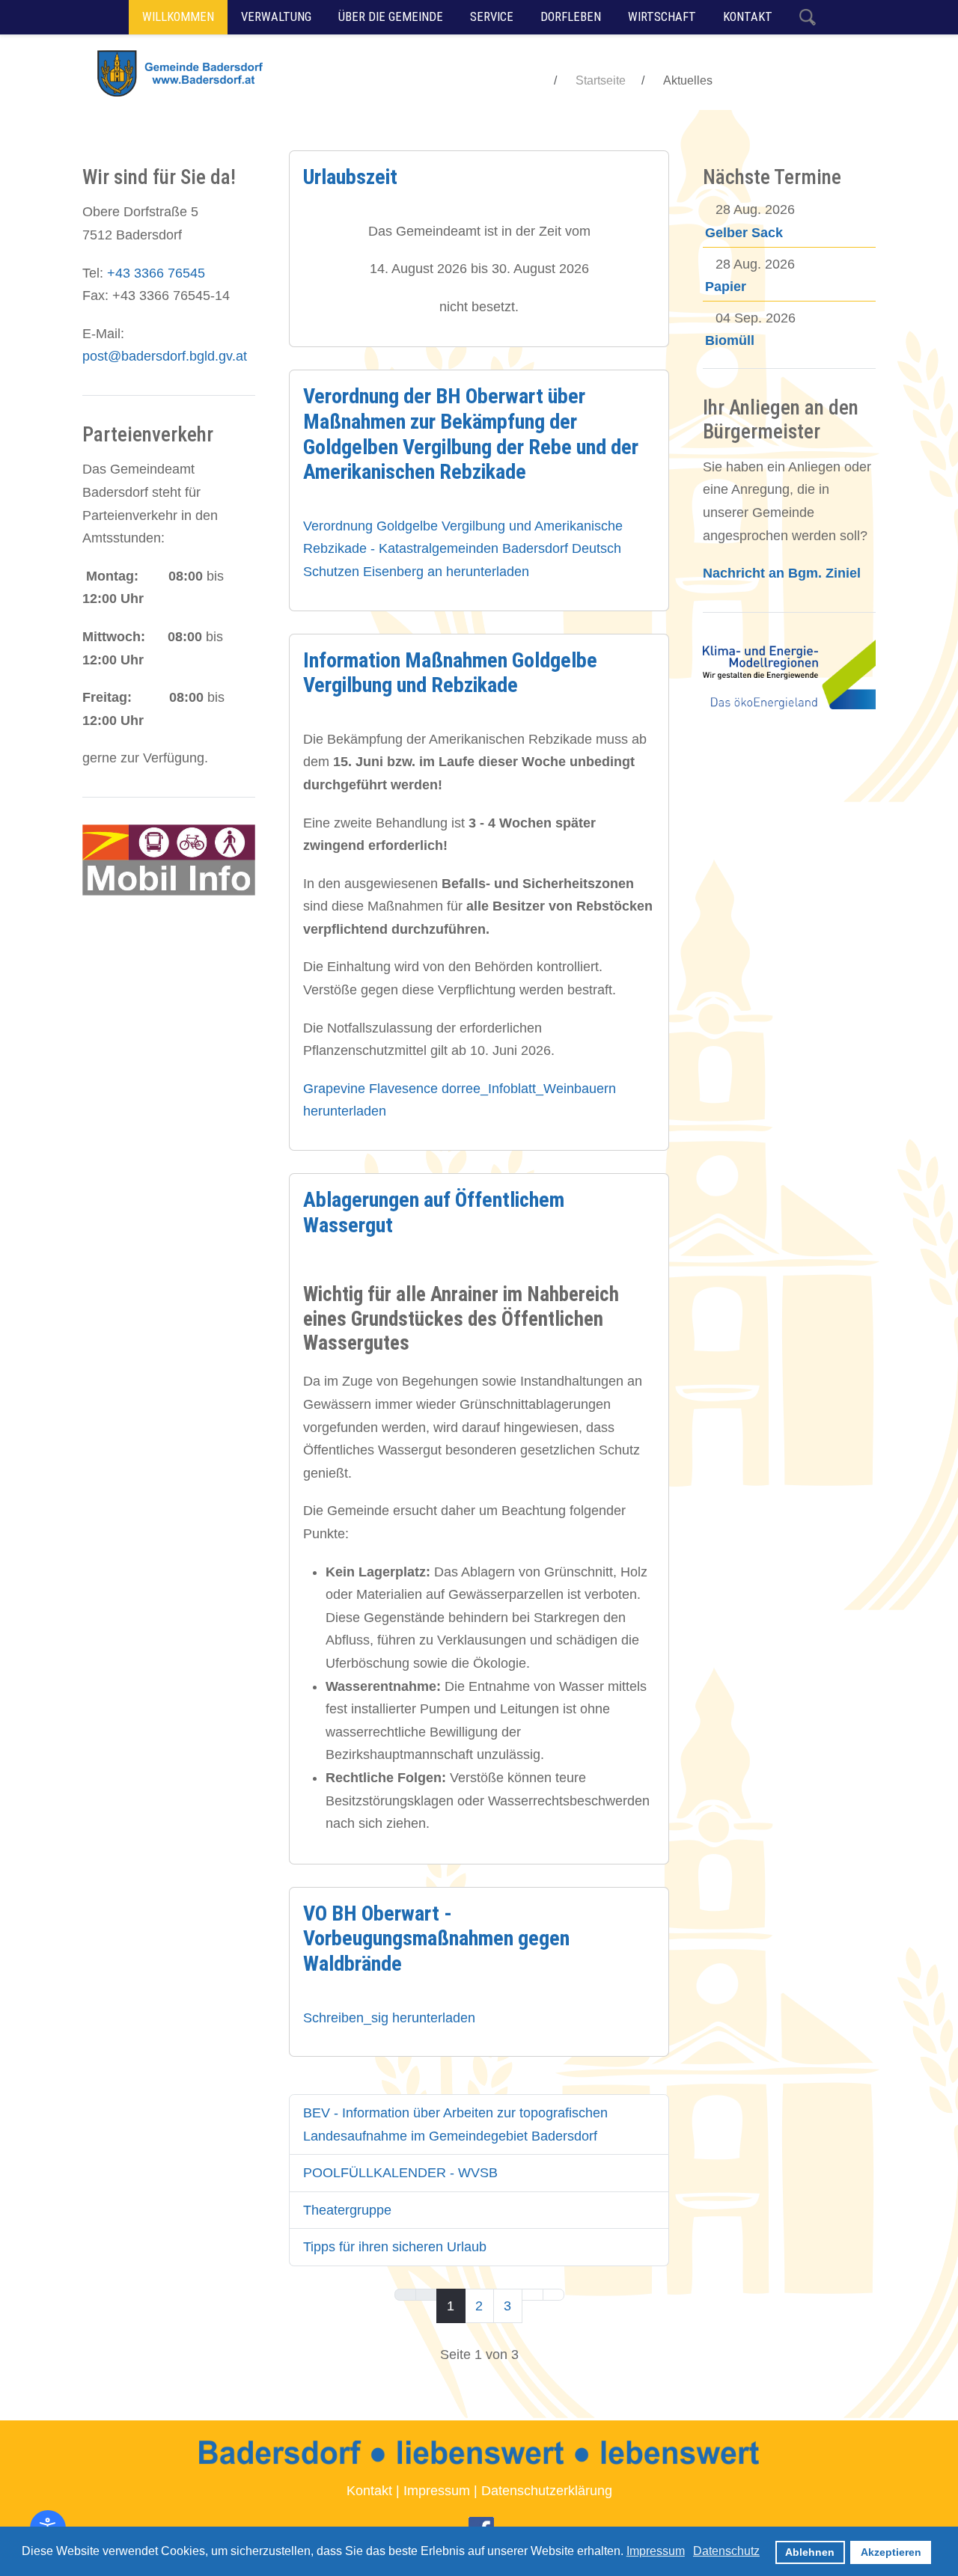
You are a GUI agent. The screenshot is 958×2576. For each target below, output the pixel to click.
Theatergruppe (347, 2210)
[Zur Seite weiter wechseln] (533, 2295)
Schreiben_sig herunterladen (389, 2018)
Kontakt (369, 2491)
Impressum (437, 2491)
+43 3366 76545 (156, 273)
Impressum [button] (656, 2551)
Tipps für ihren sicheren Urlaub (395, 2247)
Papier (726, 287)
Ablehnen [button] (810, 2552)
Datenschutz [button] (726, 2551)
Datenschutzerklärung (547, 2491)
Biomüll (730, 340)
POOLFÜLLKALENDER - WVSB (400, 2173)
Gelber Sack (744, 233)
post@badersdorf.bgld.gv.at (165, 356)
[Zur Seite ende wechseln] (553, 2295)
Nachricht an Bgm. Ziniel (782, 573)
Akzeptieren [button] (891, 2552)
